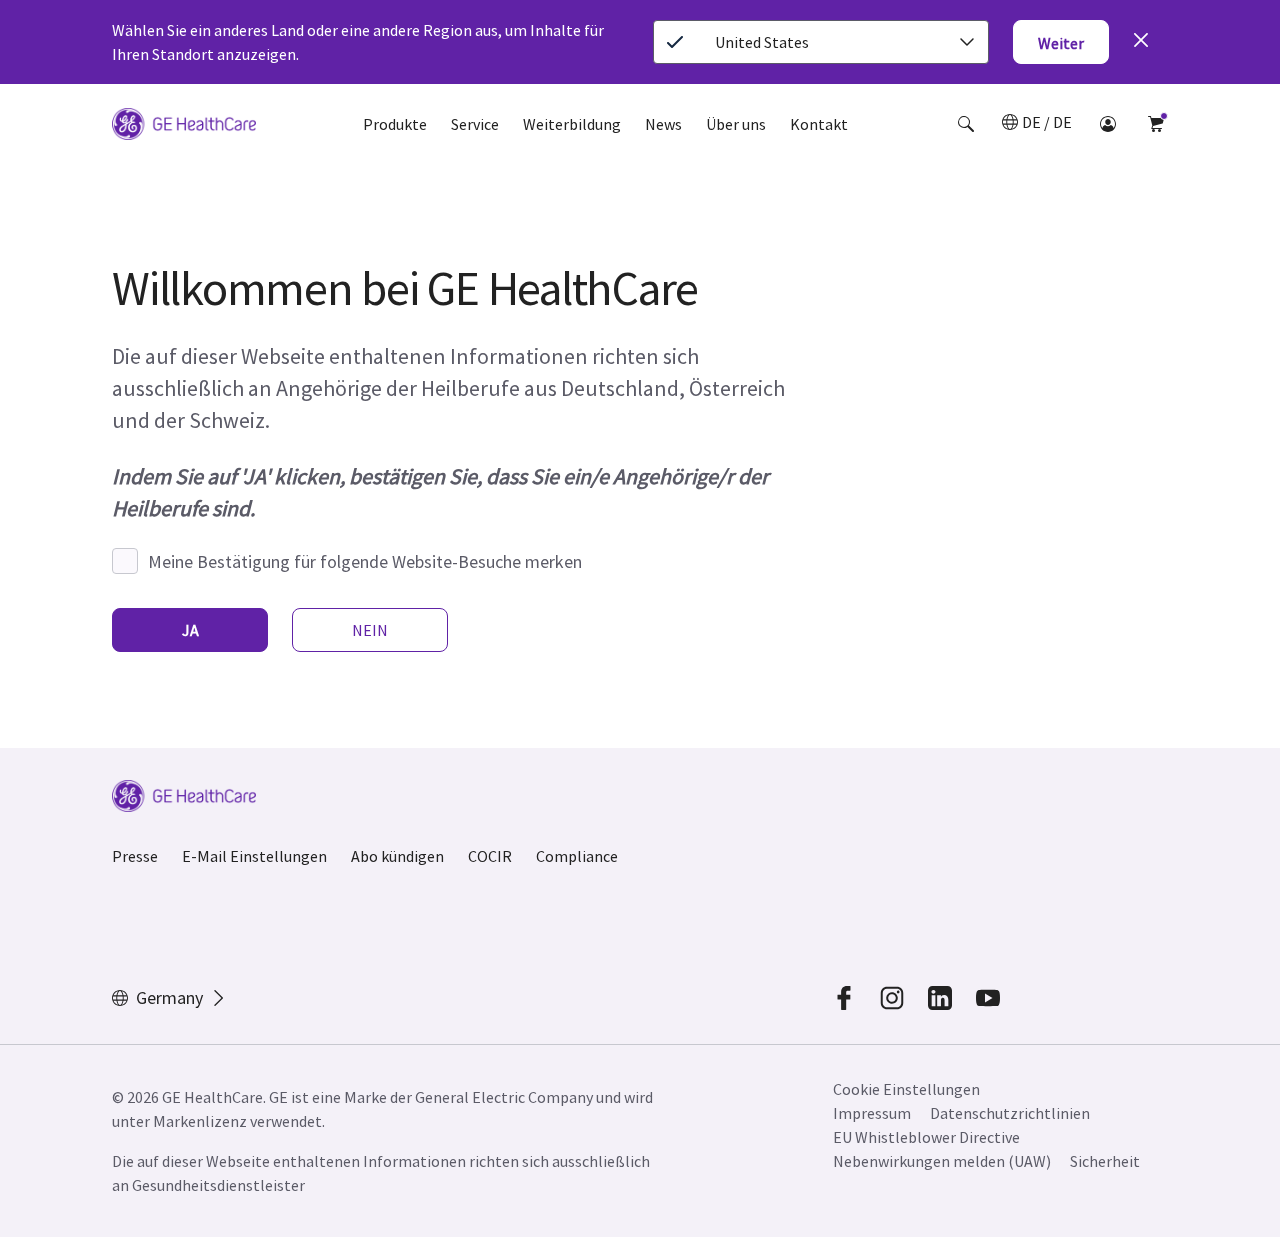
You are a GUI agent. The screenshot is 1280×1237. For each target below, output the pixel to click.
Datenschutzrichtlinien (1010, 1113)
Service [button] (475, 124)
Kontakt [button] (819, 124)
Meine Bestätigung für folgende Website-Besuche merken (365, 561)
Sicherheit (1105, 1161)
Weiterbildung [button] (572, 124)
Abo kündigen (397, 856)
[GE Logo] (184, 127)
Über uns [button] (736, 124)
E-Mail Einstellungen (254, 856)
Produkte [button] (395, 124)
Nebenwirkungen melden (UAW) (942, 1161)
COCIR (490, 856)
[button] (966, 124)
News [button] (663, 124)
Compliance (577, 856)
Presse (135, 856)
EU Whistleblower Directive (926, 1137)
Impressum (872, 1113)
